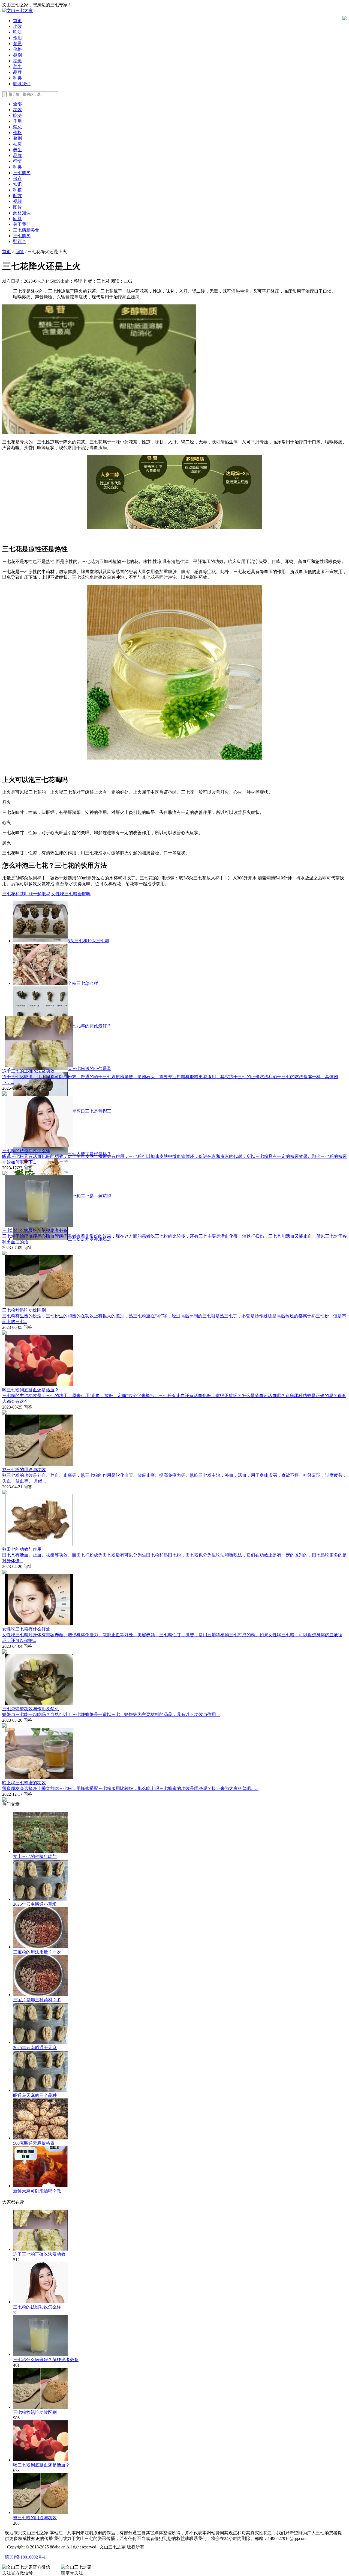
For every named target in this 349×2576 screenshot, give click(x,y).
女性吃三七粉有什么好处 (26, 1629)
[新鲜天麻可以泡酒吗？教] (40, 2186)
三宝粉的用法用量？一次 (37, 1952)
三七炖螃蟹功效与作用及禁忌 (31, 1709)
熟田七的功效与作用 (22, 1549)
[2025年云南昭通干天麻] (40, 2042)
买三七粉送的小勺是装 (89, 1068)
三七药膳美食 (26, 230)
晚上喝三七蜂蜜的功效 (24, 1783)
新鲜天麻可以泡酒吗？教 (37, 2191)
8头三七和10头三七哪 (88, 941)
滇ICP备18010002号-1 (25, 2557)
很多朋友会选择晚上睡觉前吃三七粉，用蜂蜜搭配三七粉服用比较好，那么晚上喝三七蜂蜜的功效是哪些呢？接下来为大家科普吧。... (130, 1788)
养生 (17, 66)
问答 (17, 219)
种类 (17, 78)
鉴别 (17, 55)
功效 (17, 26)
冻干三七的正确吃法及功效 (28, 1071)
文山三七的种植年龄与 (35, 1856)
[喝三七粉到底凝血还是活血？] (40, 2460)
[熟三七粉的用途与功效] (40, 2513)
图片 (17, 207)
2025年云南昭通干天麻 (35, 2048)
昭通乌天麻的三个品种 (35, 2095)
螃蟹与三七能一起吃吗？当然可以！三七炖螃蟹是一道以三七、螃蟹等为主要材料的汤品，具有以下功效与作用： (111, 1714)
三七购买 (22, 173)
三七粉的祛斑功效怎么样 (26, 1151)
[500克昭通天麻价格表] (40, 2138)
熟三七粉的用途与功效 (24, 1470)
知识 (17, 184)
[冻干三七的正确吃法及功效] (40, 2249)
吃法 (17, 32)
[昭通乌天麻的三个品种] (40, 2090)
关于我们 (22, 224)
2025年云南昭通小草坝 (35, 1904)
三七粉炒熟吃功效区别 (24, 1310)
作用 (17, 38)
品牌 (17, 72)
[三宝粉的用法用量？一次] (40, 1947)
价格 (17, 49)
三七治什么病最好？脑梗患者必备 (35, 1230)
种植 (17, 190)
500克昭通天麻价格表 (34, 2143)
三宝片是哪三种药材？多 (37, 2000)
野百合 (20, 241)
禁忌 (17, 44)
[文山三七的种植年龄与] (40, 1851)
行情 (17, 161)
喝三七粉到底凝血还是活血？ (31, 1390)
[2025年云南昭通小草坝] (40, 1899)
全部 (17, 104)
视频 (17, 201)
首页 (17, 21)
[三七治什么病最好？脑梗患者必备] (40, 2354)
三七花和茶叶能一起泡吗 (26, 894)
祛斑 (17, 61)
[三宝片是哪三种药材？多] (40, 1995)
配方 (17, 196)
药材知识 (22, 213)
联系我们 (22, 84)
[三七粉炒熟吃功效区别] (40, 2407)
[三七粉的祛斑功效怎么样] (40, 2302)
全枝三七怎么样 (83, 983)
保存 (17, 178)
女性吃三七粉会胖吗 (71, 894)
